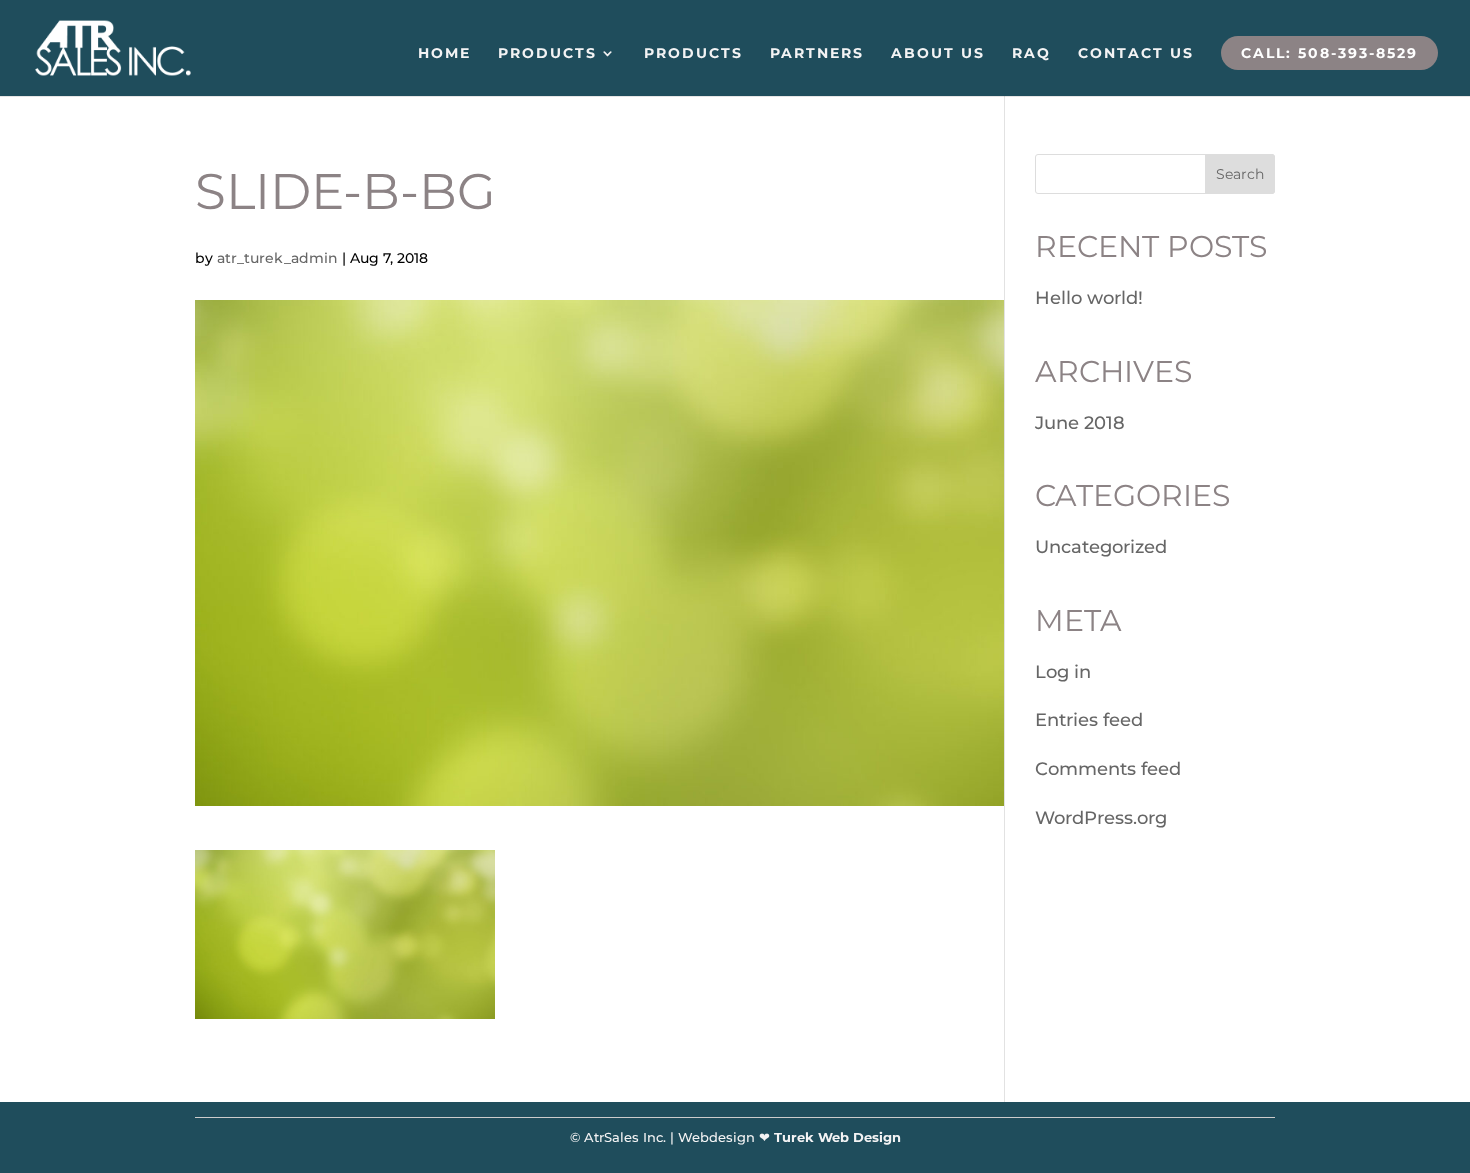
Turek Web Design (837, 1137)
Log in (1063, 672)
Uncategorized (1101, 547)
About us (938, 54)
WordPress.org (1101, 818)
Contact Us (1136, 54)
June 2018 (1080, 423)
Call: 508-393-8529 (1329, 53)
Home (444, 54)
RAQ (1031, 54)
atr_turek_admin (277, 258)
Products (547, 54)
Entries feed (1089, 720)
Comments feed (1108, 769)
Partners (817, 54)
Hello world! (1089, 298)
